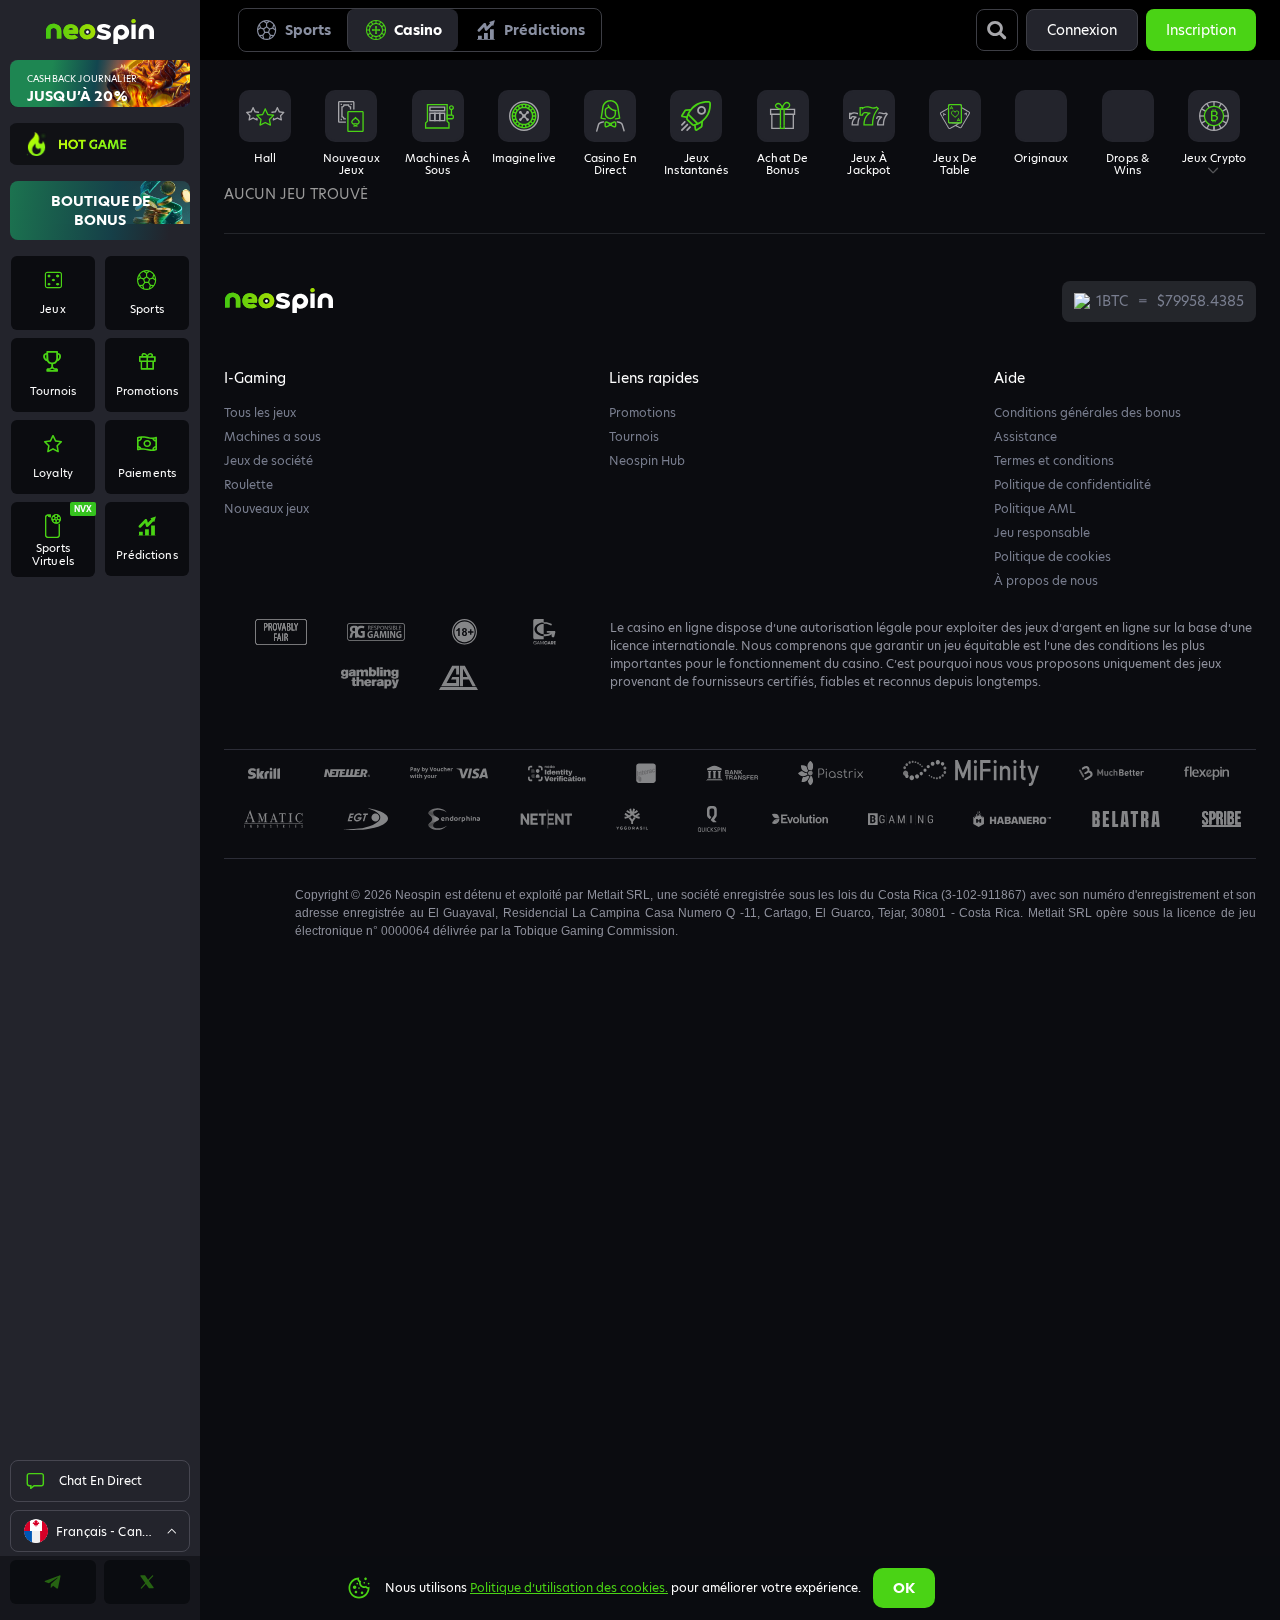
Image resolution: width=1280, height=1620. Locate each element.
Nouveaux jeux (266, 508)
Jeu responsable (1042, 532)
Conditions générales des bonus (1087, 412)
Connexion (1082, 30)
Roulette (248, 484)
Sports (308, 30)
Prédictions (544, 30)
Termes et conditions (1054, 460)
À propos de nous (1046, 580)
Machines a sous (272, 436)
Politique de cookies (1052, 556)
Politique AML (1035, 508)
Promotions (642, 412)
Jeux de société (268, 460)
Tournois (634, 436)
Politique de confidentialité (1072, 484)
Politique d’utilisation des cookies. (569, 1587)
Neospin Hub (647, 460)
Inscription (1201, 30)
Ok (904, 1588)
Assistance (1025, 436)
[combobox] (100, 1531)
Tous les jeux (260, 412)
